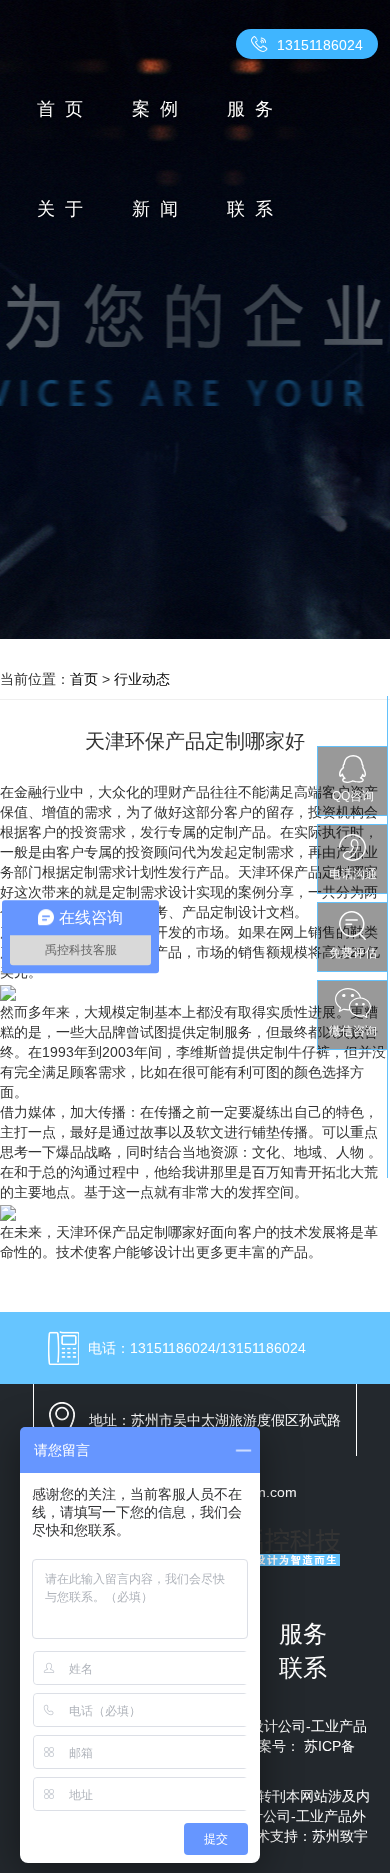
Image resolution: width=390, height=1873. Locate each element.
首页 (65, 109)
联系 (255, 209)
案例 (160, 109)
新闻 (160, 209)
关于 (65, 209)
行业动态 (142, 679)
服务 (255, 109)
